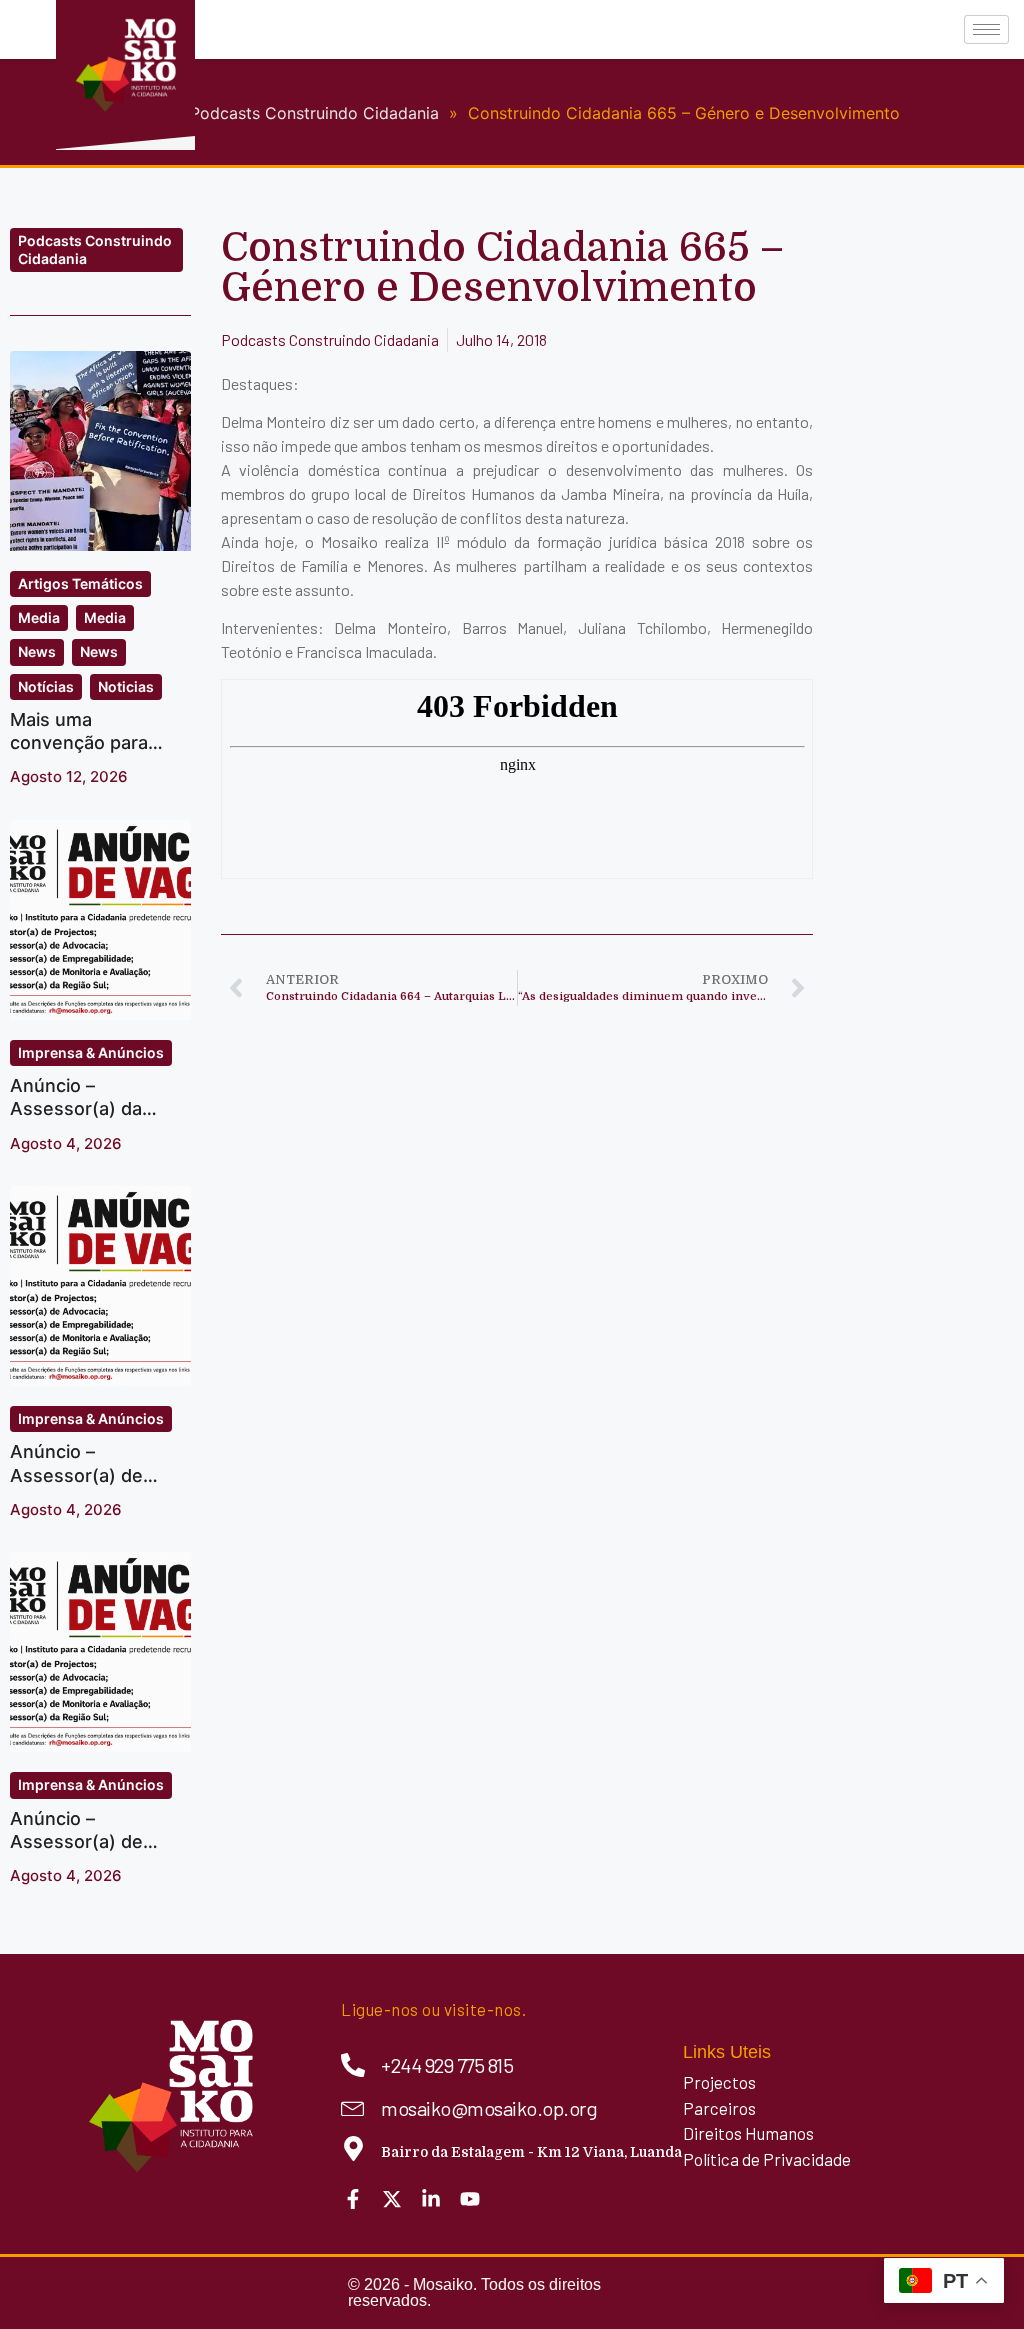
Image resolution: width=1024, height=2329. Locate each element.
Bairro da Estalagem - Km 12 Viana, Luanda (531, 2152)
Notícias (46, 686)
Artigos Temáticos (80, 583)
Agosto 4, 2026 (66, 1143)
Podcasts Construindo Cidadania (95, 249)
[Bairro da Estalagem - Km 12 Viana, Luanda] (353, 2148)
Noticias (126, 686)
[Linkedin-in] (431, 2199)
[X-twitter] (392, 2199)
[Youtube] (470, 2199)
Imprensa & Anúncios (91, 1052)
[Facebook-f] (353, 2199)
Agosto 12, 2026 (69, 776)
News (37, 651)
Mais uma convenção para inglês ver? (79, 743)
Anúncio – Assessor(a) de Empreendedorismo (95, 1842)
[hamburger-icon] (986, 29)
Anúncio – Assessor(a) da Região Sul (76, 1109)
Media (39, 617)
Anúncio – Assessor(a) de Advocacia (76, 1475)
